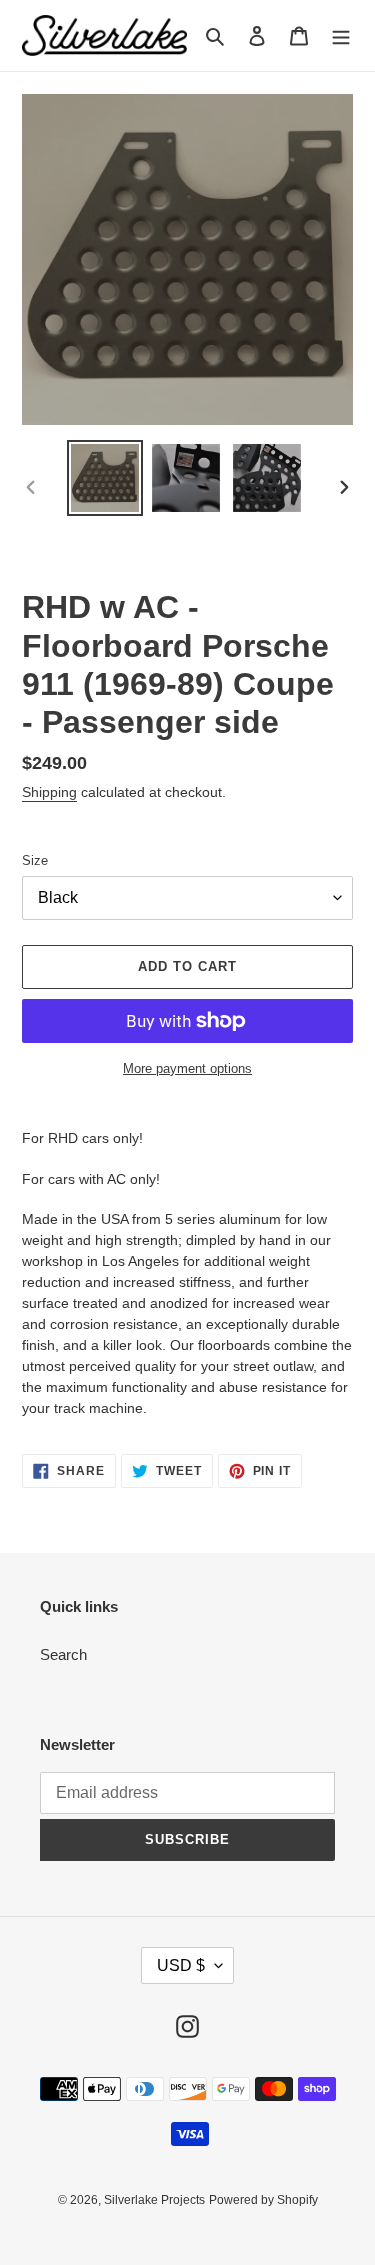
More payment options (187, 1068)
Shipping (49, 792)
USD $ (181, 1965)
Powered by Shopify (263, 2200)
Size (35, 860)
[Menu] (341, 35)
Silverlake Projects (154, 2200)
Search (63, 1654)
